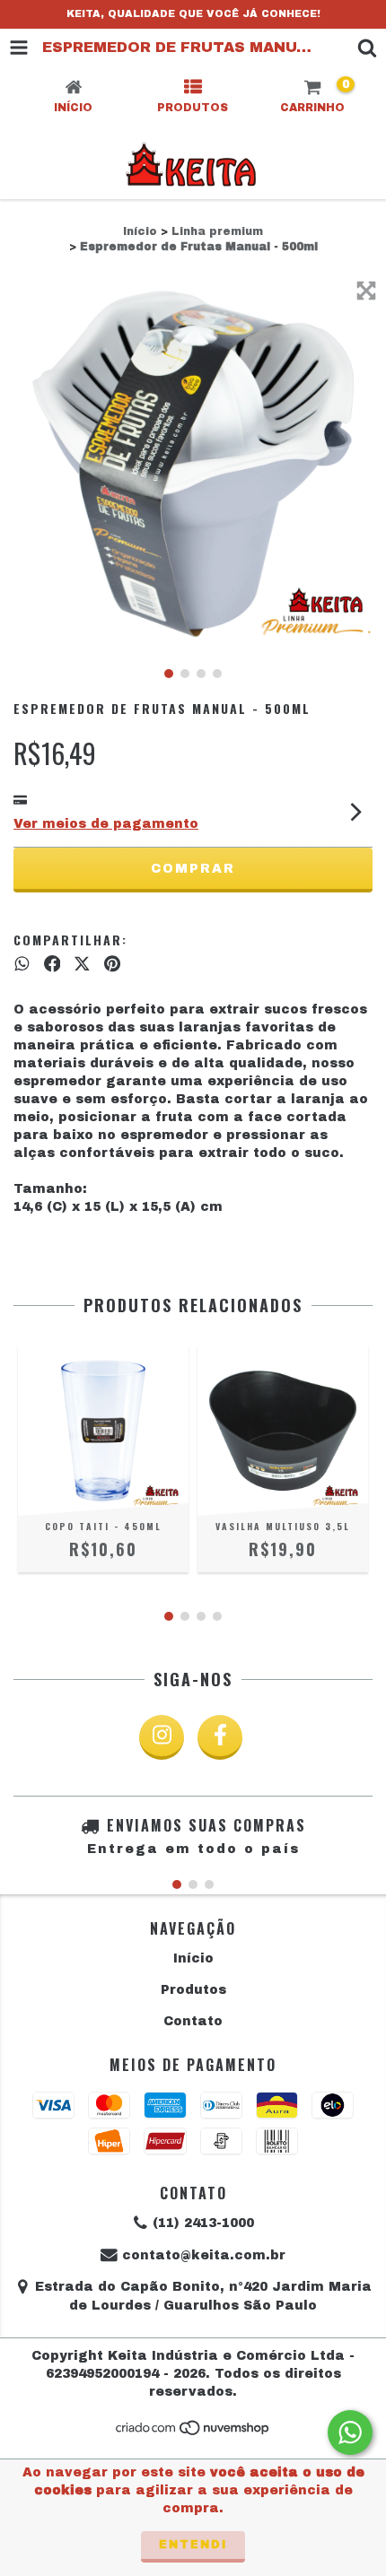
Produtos (193, 1990)
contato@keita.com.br (204, 2255)
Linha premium (217, 231)
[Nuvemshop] (193, 2432)
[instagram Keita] (162, 1737)
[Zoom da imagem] (366, 291)
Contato (193, 2021)
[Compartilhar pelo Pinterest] (112, 964)
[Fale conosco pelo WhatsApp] (350, 2432)
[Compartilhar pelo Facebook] (53, 964)
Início (140, 231)
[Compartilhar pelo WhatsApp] (22, 964)
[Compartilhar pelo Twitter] (82, 964)
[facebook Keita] (220, 1737)
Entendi (193, 2545)
